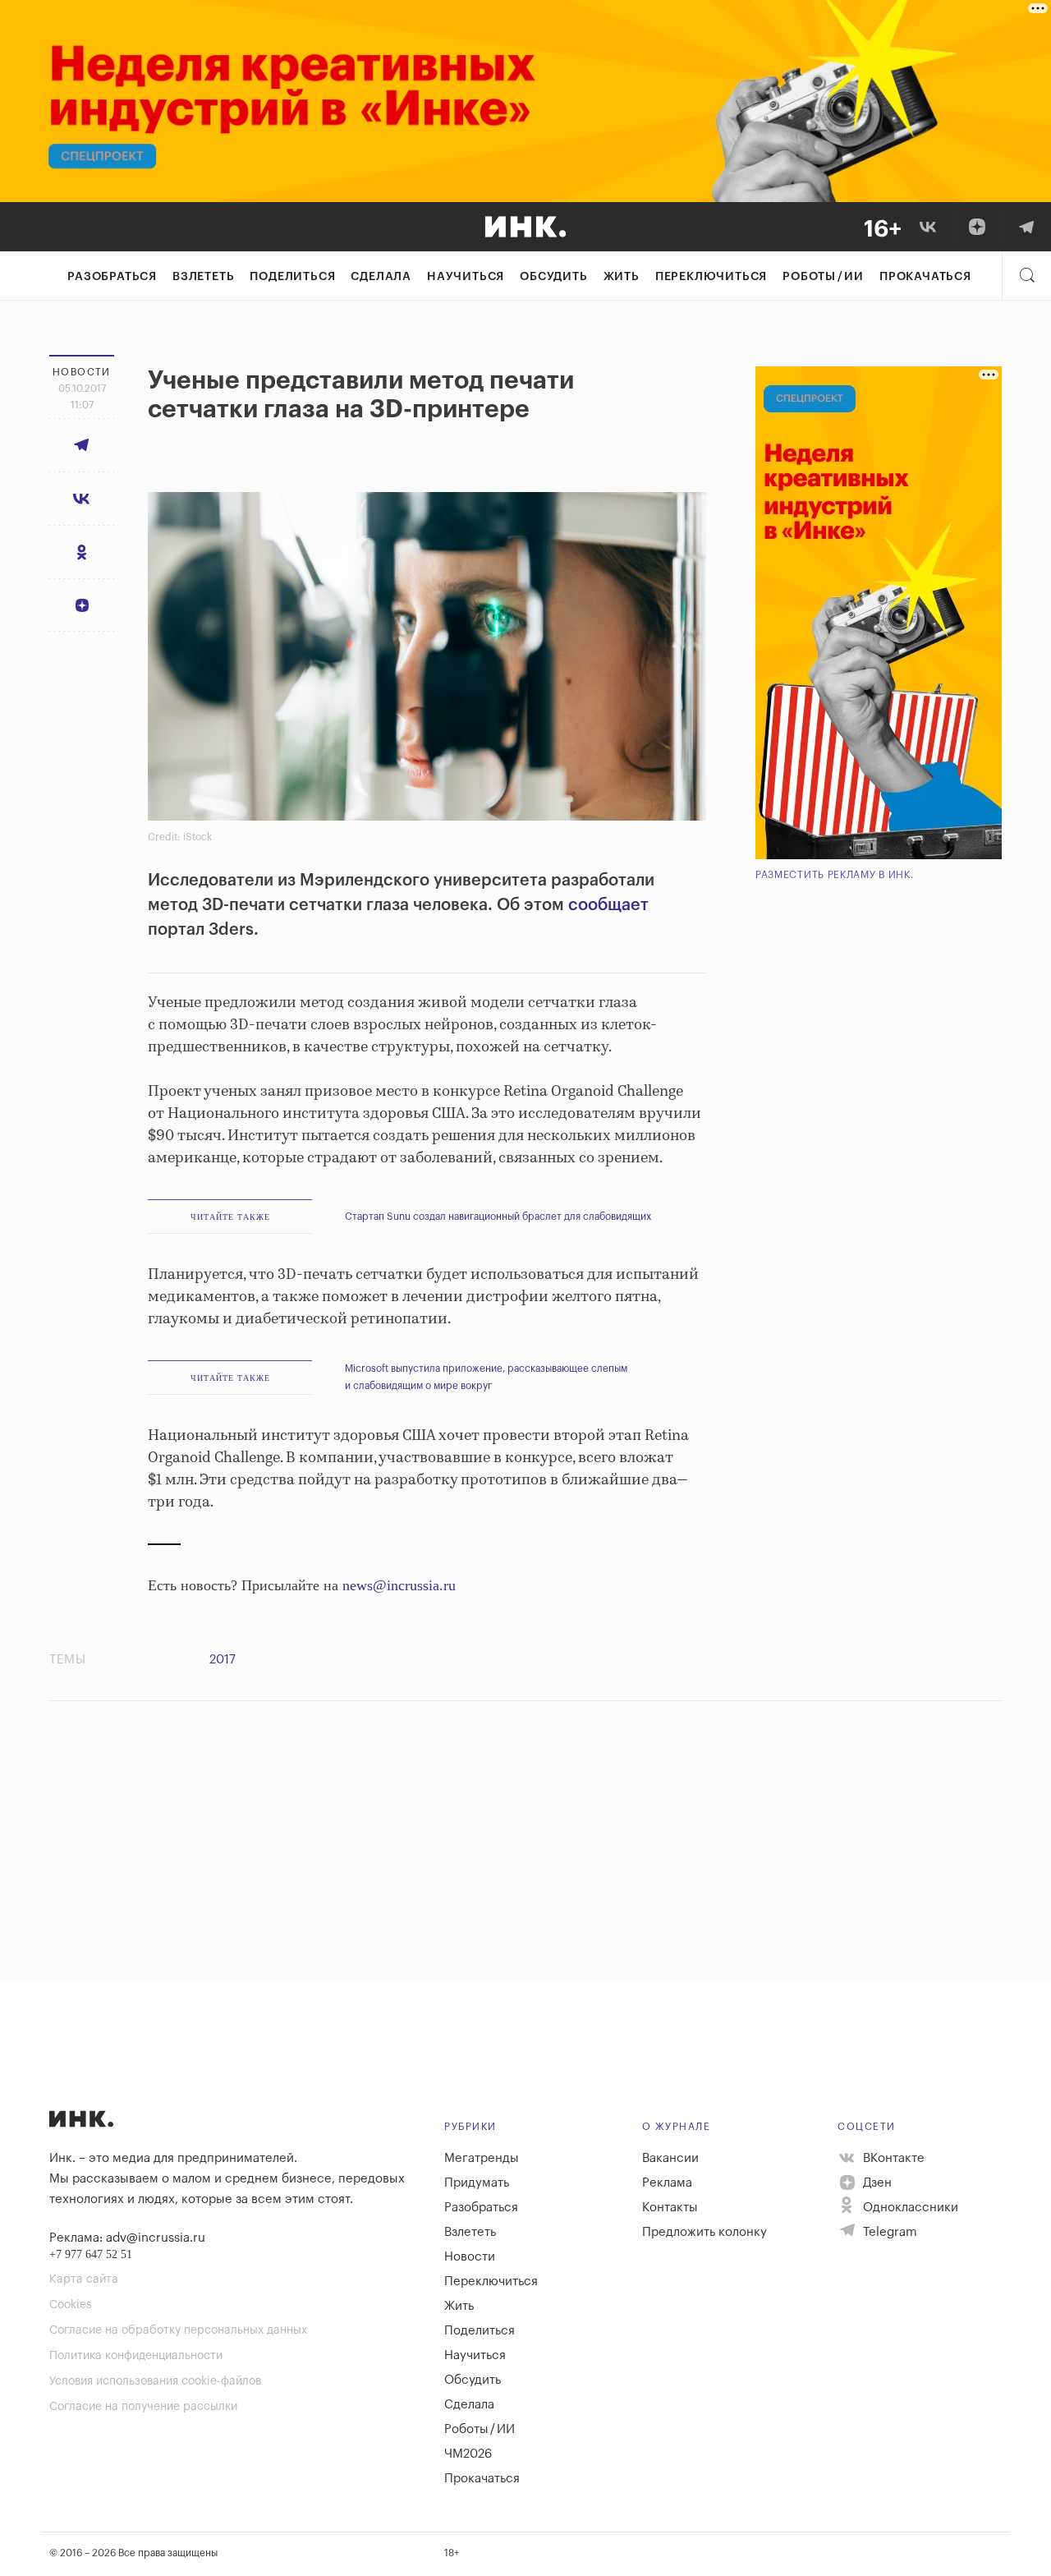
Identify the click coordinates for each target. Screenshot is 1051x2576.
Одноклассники (909, 2208)
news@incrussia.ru (399, 1585)
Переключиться (711, 277)
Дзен (876, 2183)
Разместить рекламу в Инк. (835, 875)
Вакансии (670, 2158)
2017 (223, 1660)
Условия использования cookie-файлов (155, 2381)
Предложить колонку (704, 2232)
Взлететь (203, 277)
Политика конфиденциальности (136, 2356)
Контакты (670, 2208)
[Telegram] (1026, 227)
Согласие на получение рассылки (143, 2407)
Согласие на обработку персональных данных (178, 2330)
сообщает (608, 905)
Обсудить (553, 277)
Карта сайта (84, 2279)
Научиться (466, 277)
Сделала (381, 277)
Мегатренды (482, 2158)
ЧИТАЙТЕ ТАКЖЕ (230, 1217)
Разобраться (112, 277)
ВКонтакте (892, 2158)
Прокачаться (925, 277)
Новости (470, 2257)
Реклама (667, 2183)
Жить (622, 277)
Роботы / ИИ (823, 277)
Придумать (477, 2183)
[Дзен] (977, 227)
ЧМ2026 (468, 2454)
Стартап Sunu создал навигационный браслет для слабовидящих (498, 1217)
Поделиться (292, 277)
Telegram (888, 2232)
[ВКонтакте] (928, 227)
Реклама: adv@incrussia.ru (127, 2238)
